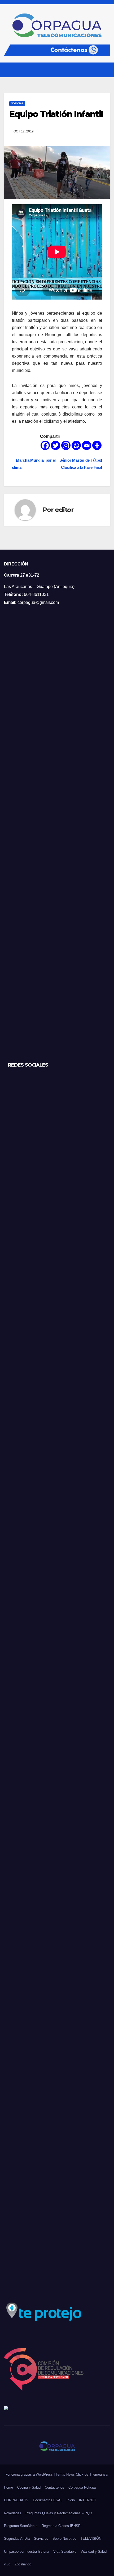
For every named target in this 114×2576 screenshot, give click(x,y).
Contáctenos (54, 2487)
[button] (96, 70)
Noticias (17, 103)
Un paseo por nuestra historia (27, 2552)
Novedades (13, 2513)
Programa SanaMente (21, 2526)
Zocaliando (23, 2564)
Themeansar (99, 2474)
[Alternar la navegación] (106, 70)
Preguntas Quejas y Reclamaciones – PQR (59, 2513)
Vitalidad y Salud (94, 2552)
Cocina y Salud (29, 2487)
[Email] (87, 445)
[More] (97, 445)
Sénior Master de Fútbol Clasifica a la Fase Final (81, 464)
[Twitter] (56, 445)
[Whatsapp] (76, 445)
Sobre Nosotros (64, 2539)
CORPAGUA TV (16, 2500)
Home (8, 2487)
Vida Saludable (65, 2552)
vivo (7, 2564)
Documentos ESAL (48, 2500)
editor (64, 510)
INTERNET (88, 2500)
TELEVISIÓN (91, 2539)
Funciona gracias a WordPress (30, 2474)
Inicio (71, 2500)
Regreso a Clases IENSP (61, 2526)
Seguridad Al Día (17, 2539)
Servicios (41, 2539)
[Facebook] (45, 445)
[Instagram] (66, 445)
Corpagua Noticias (82, 2487)
